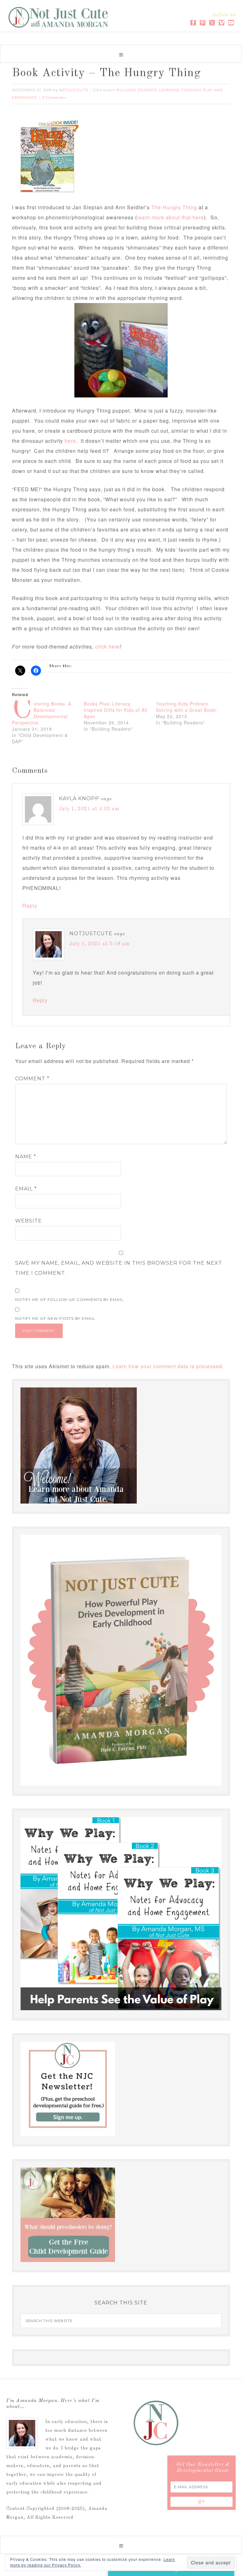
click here (107, 647)
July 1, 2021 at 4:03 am (89, 809)
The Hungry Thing (174, 207)
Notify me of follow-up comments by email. (70, 1299)
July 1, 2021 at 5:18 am (100, 944)
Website (29, 1221)
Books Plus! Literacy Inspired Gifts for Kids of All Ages (115, 710)
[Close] (226, 2458)
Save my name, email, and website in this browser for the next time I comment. (119, 1268)
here (70, 441)
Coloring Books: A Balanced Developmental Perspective (42, 713)
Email (26, 1189)
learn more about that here (170, 217)
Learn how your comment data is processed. (168, 1366)
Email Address (143, 2518)
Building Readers (137, 90)
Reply (30, 906)
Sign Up (171, 2554)
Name (26, 1157)
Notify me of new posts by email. (56, 1318)
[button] (121, 54)
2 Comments (54, 98)
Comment (32, 1079)
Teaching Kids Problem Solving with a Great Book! (186, 707)
